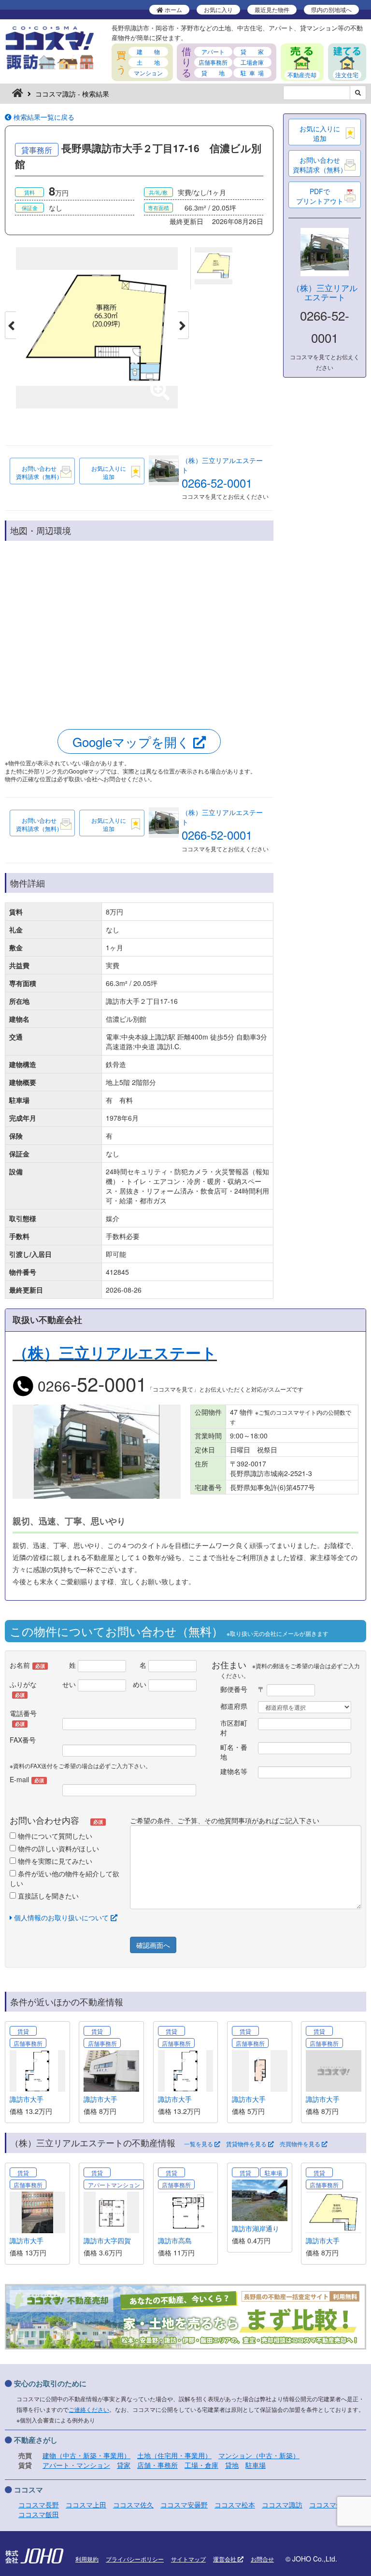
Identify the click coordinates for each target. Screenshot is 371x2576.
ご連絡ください (89, 2409)
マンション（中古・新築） (259, 2455)
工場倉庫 (252, 62)
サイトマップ (188, 2559)
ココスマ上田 (86, 2505)
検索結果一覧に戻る (43, 117)
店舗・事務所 (157, 2465)
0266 (90, 1386)
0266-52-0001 (217, 483)
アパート (213, 51)
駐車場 (256, 2465)
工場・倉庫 (201, 2465)
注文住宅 (347, 75)
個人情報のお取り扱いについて (61, 1917)
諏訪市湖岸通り (256, 2228)
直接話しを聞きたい (47, 1896)
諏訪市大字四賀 (107, 2240)
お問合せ (262, 2559)
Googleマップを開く (133, 741)
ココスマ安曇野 (184, 2505)
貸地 (232, 2465)
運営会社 (225, 2559)
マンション (148, 73)
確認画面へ (153, 1945)
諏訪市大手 (27, 2099)
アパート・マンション (76, 2465)
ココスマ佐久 (133, 2505)
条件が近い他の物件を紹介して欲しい (64, 1878)
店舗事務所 (213, 62)
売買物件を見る (301, 2144)
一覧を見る (199, 2144)
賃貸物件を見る (247, 2144)
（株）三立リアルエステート (325, 292)
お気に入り (218, 9)
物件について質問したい (54, 1836)
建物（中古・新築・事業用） (86, 2455)
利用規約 (87, 2559)
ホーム (173, 9)
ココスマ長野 (39, 2505)
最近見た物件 (272, 9)
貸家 (124, 2465)
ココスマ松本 (235, 2505)
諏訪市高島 (175, 2240)
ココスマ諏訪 (282, 2505)
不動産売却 (302, 75)
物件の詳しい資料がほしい (57, 1848)
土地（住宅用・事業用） (174, 2455)
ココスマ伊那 (329, 2505)
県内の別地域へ (331, 9)
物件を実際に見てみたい (54, 1861)
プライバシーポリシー (135, 2559)
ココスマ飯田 (39, 2514)
